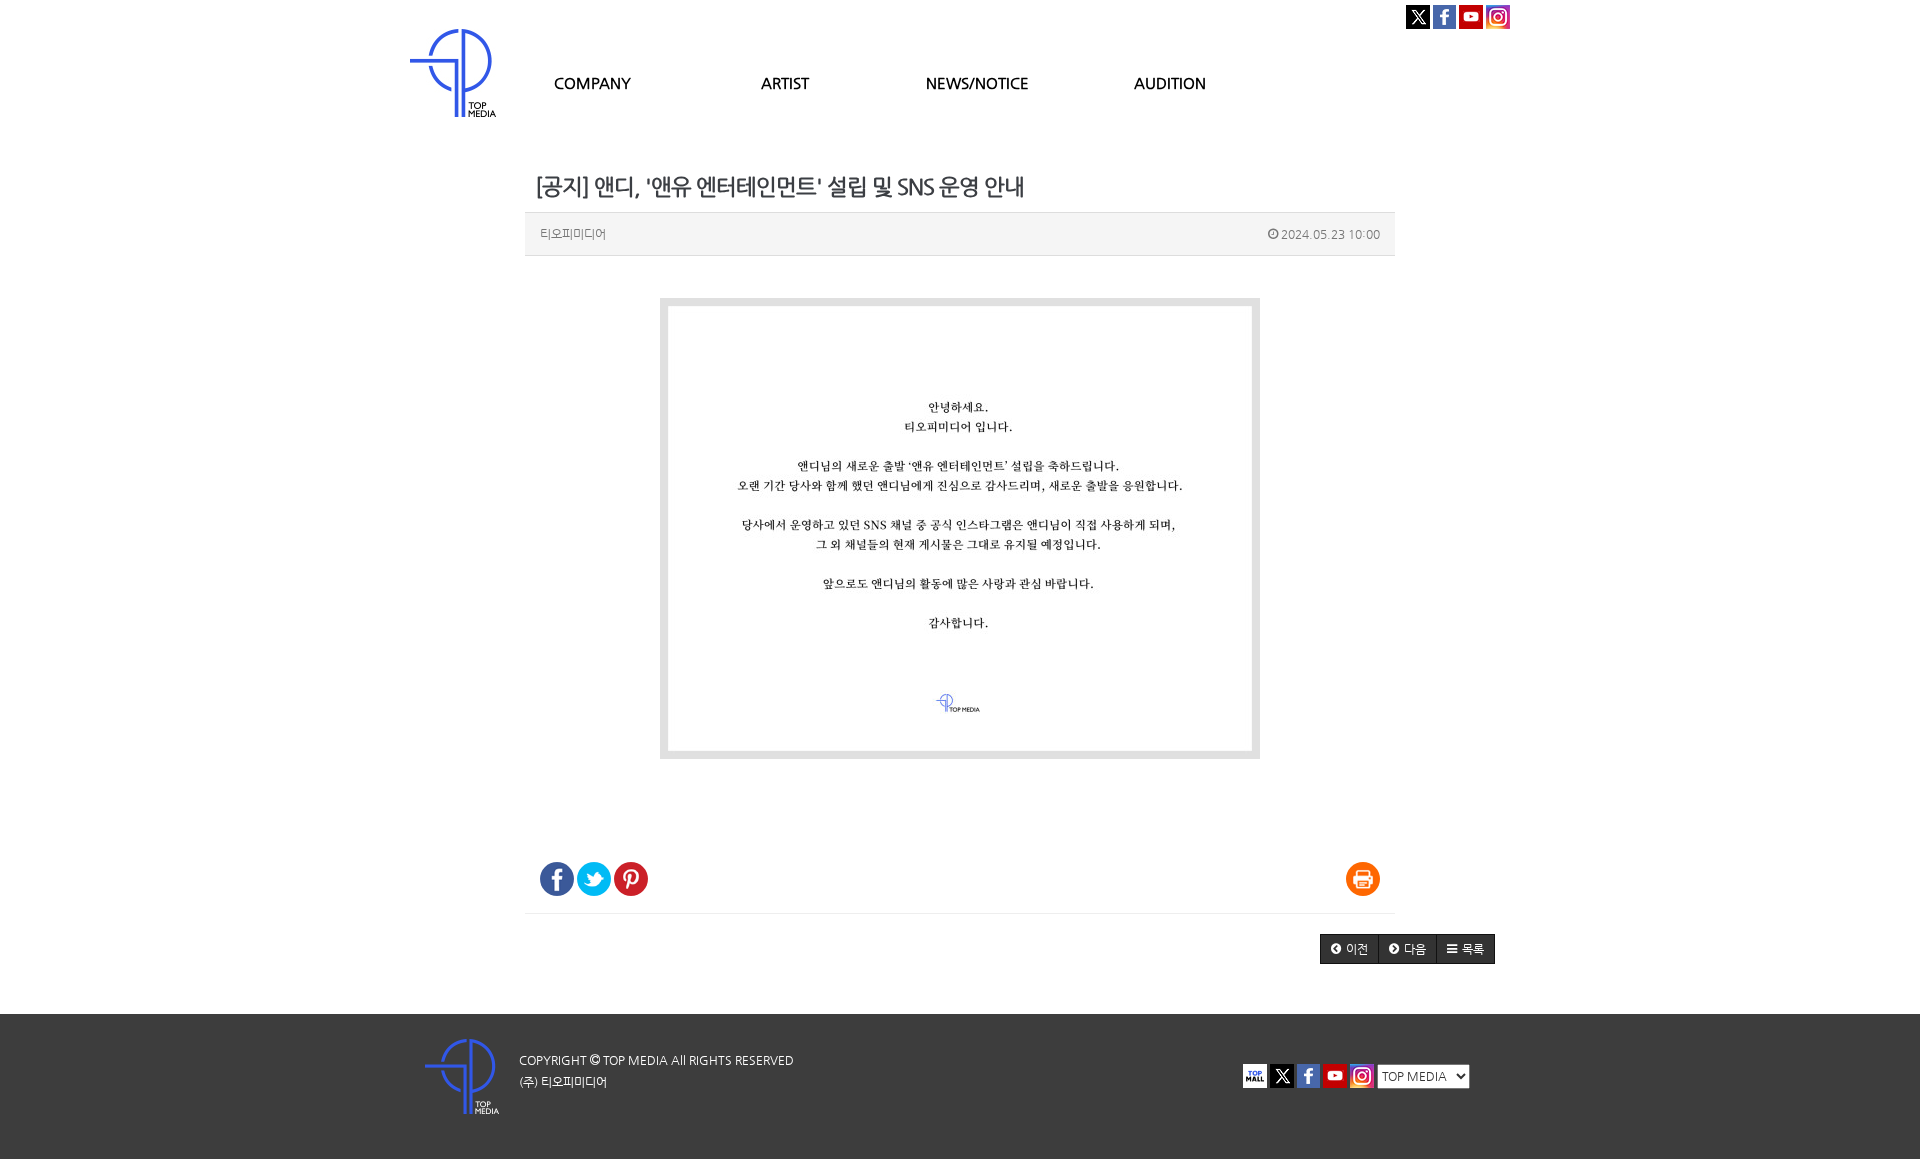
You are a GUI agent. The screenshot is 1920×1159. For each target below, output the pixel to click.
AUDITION (1170, 82)
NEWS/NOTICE (977, 82)
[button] (1349, 949)
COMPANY (592, 82)
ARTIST (785, 82)
